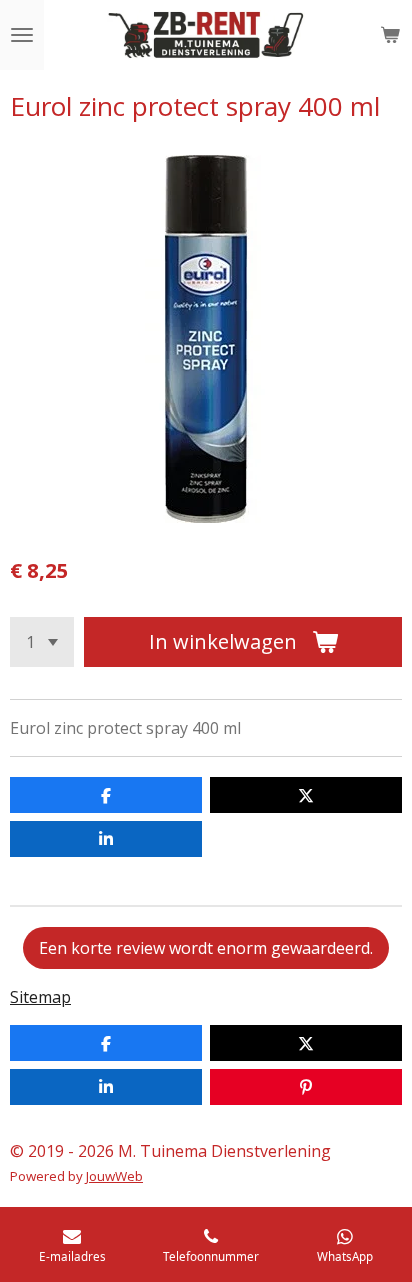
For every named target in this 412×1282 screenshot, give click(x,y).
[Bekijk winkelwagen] (390, 35)
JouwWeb (114, 1176)
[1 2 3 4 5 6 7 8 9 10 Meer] (42, 642)
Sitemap (40, 997)
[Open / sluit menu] (22, 35)
